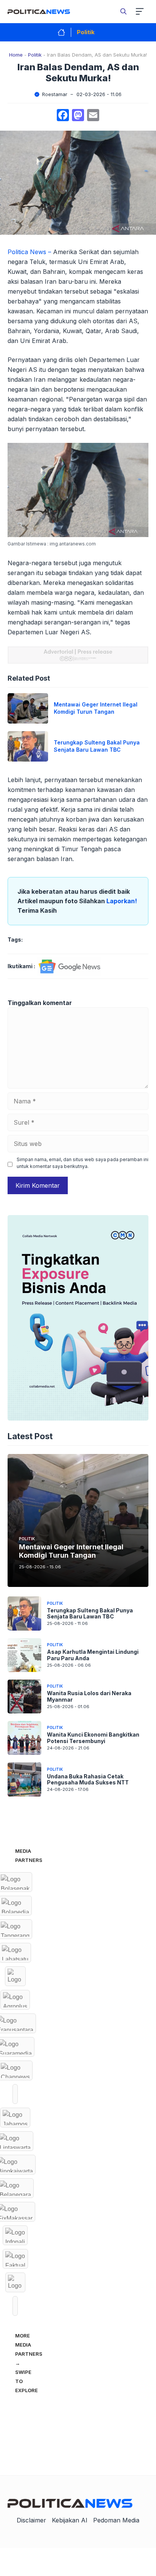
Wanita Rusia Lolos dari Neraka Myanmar (89, 1696)
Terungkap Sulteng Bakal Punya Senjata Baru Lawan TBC (97, 746)
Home (16, 55)
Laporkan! (122, 901)
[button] (123, 11)
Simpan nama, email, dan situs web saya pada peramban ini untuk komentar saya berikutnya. (83, 1163)
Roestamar (55, 94)
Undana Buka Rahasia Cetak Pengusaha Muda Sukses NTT (88, 1779)
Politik (86, 32)
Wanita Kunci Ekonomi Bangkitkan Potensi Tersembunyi (93, 1738)
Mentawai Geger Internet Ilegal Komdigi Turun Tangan (96, 708)
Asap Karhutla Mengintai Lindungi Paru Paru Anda (93, 1655)
